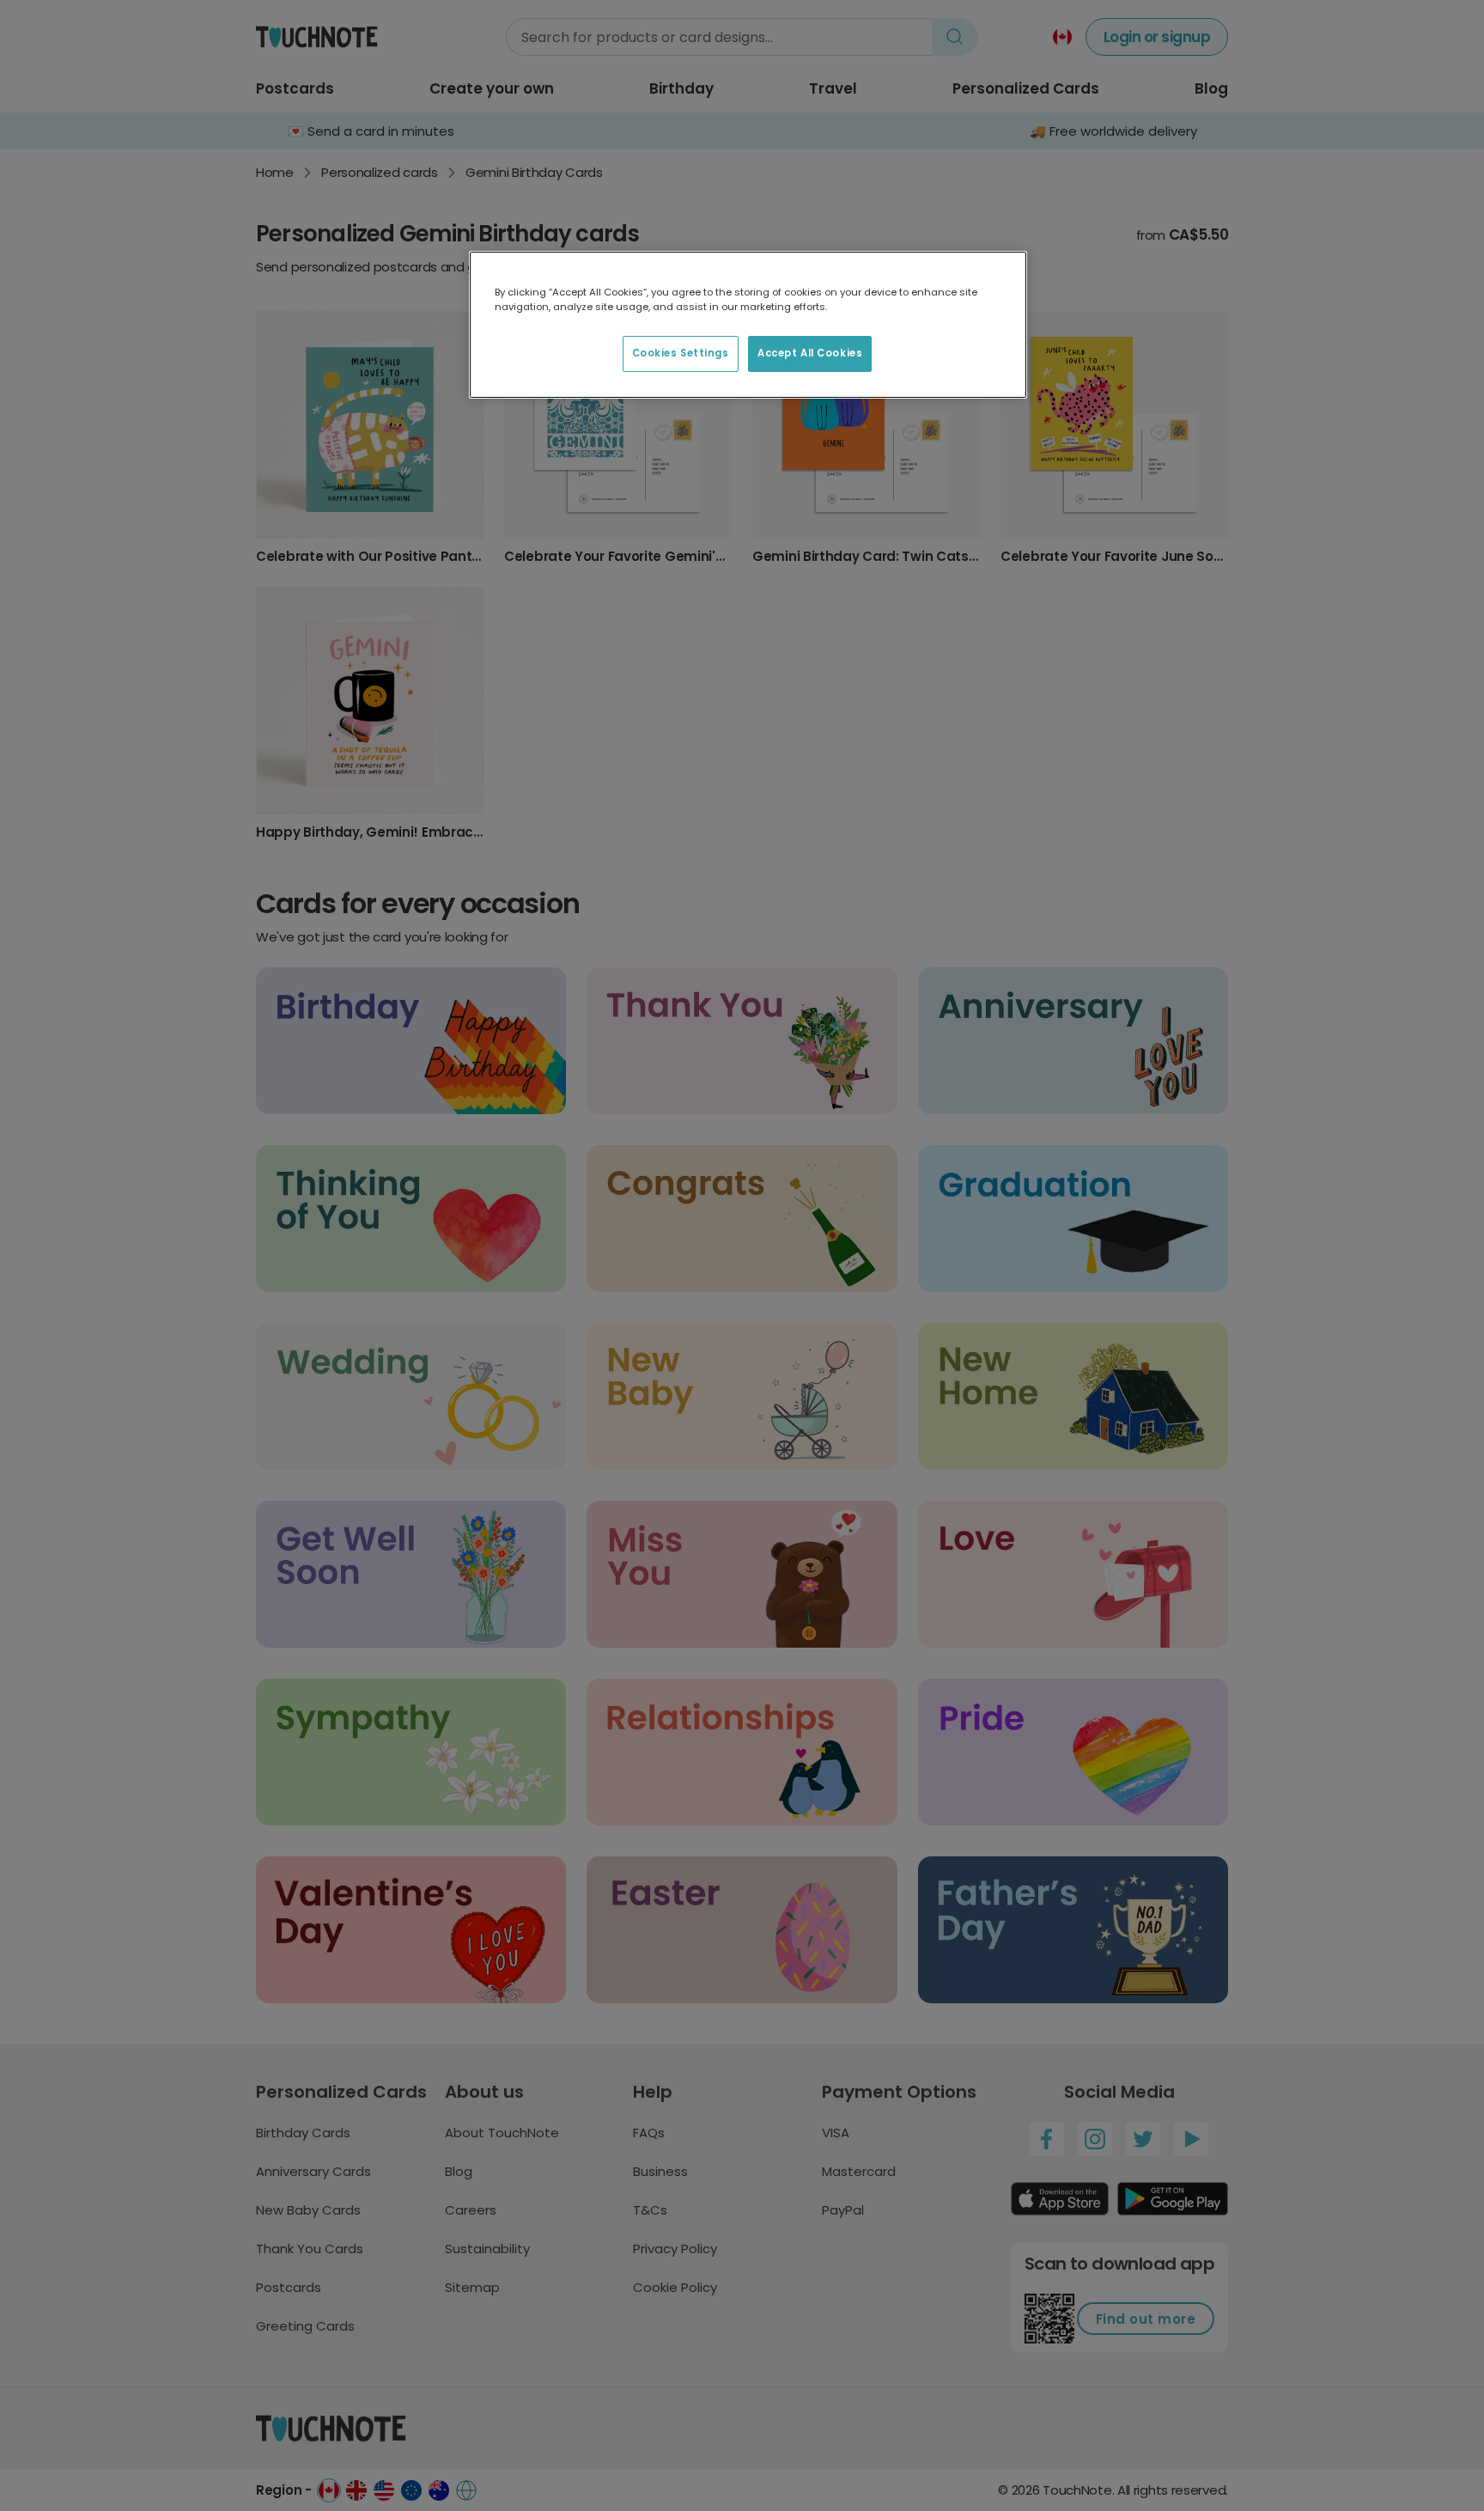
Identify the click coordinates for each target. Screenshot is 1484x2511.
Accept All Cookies (810, 353)
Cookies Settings (681, 353)
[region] (748, 325)
